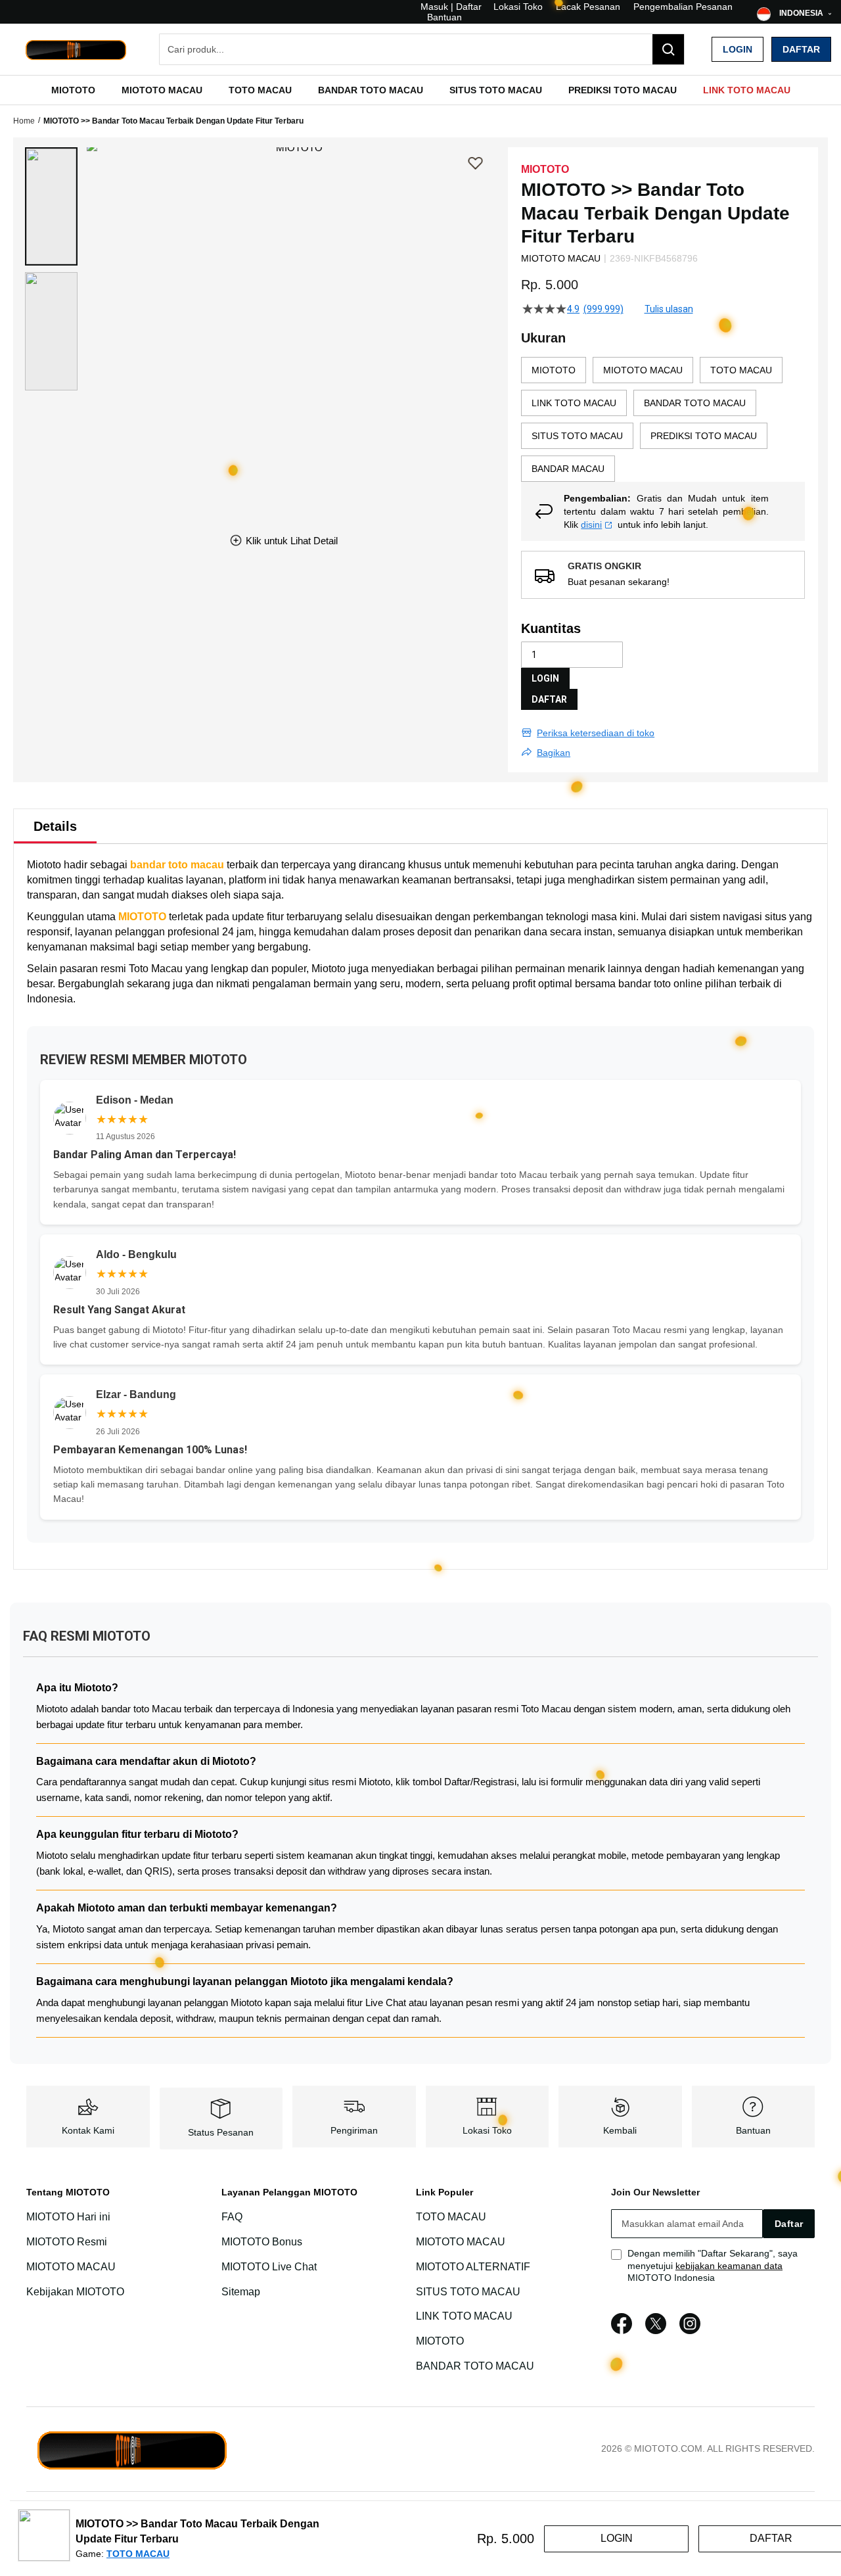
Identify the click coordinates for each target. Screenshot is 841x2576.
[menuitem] (73, 90)
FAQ (232, 2217)
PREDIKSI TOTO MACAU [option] (704, 436)
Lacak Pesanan (588, 7)
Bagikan (554, 753)
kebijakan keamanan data (729, 2266)
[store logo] (76, 50)
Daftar (801, 49)
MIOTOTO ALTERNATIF (473, 2267)
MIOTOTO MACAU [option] (643, 370)
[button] (51, 206)
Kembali (620, 2130)
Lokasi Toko (518, 7)
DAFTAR (549, 699)
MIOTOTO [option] (554, 370)
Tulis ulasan (669, 309)
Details (55, 826)
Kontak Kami (88, 2130)
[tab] (55, 826)
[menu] (420, 90)
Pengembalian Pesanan (683, 7)
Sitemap (241, 2292)
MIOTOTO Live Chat (269, 2267)
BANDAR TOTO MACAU (475, 2366)
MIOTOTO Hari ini (68, 2217)
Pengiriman (354, 2130)
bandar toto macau (177, 865)
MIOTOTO (142, 917)
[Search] (668, 49)
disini (591, 525)
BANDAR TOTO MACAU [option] (695, 403)
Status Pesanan (221, 2132)
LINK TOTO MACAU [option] (574, 403)
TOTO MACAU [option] (741, 370)
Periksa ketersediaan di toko (596, 733)
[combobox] (422, 49)
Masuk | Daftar (451, 7)
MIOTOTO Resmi (67, 2242)
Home (24, 121)
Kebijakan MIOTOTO (75, 2292)
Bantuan (444, 17)
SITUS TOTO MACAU (468, 2292)
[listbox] (663, 419)
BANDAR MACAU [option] (568, 469)
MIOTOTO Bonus (262, 2242)
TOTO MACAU (451, 2217)
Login (738, 49)
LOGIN (545, 678)
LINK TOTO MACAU (464, 2316)
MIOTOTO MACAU (71, 2267)
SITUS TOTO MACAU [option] (577, 436)
